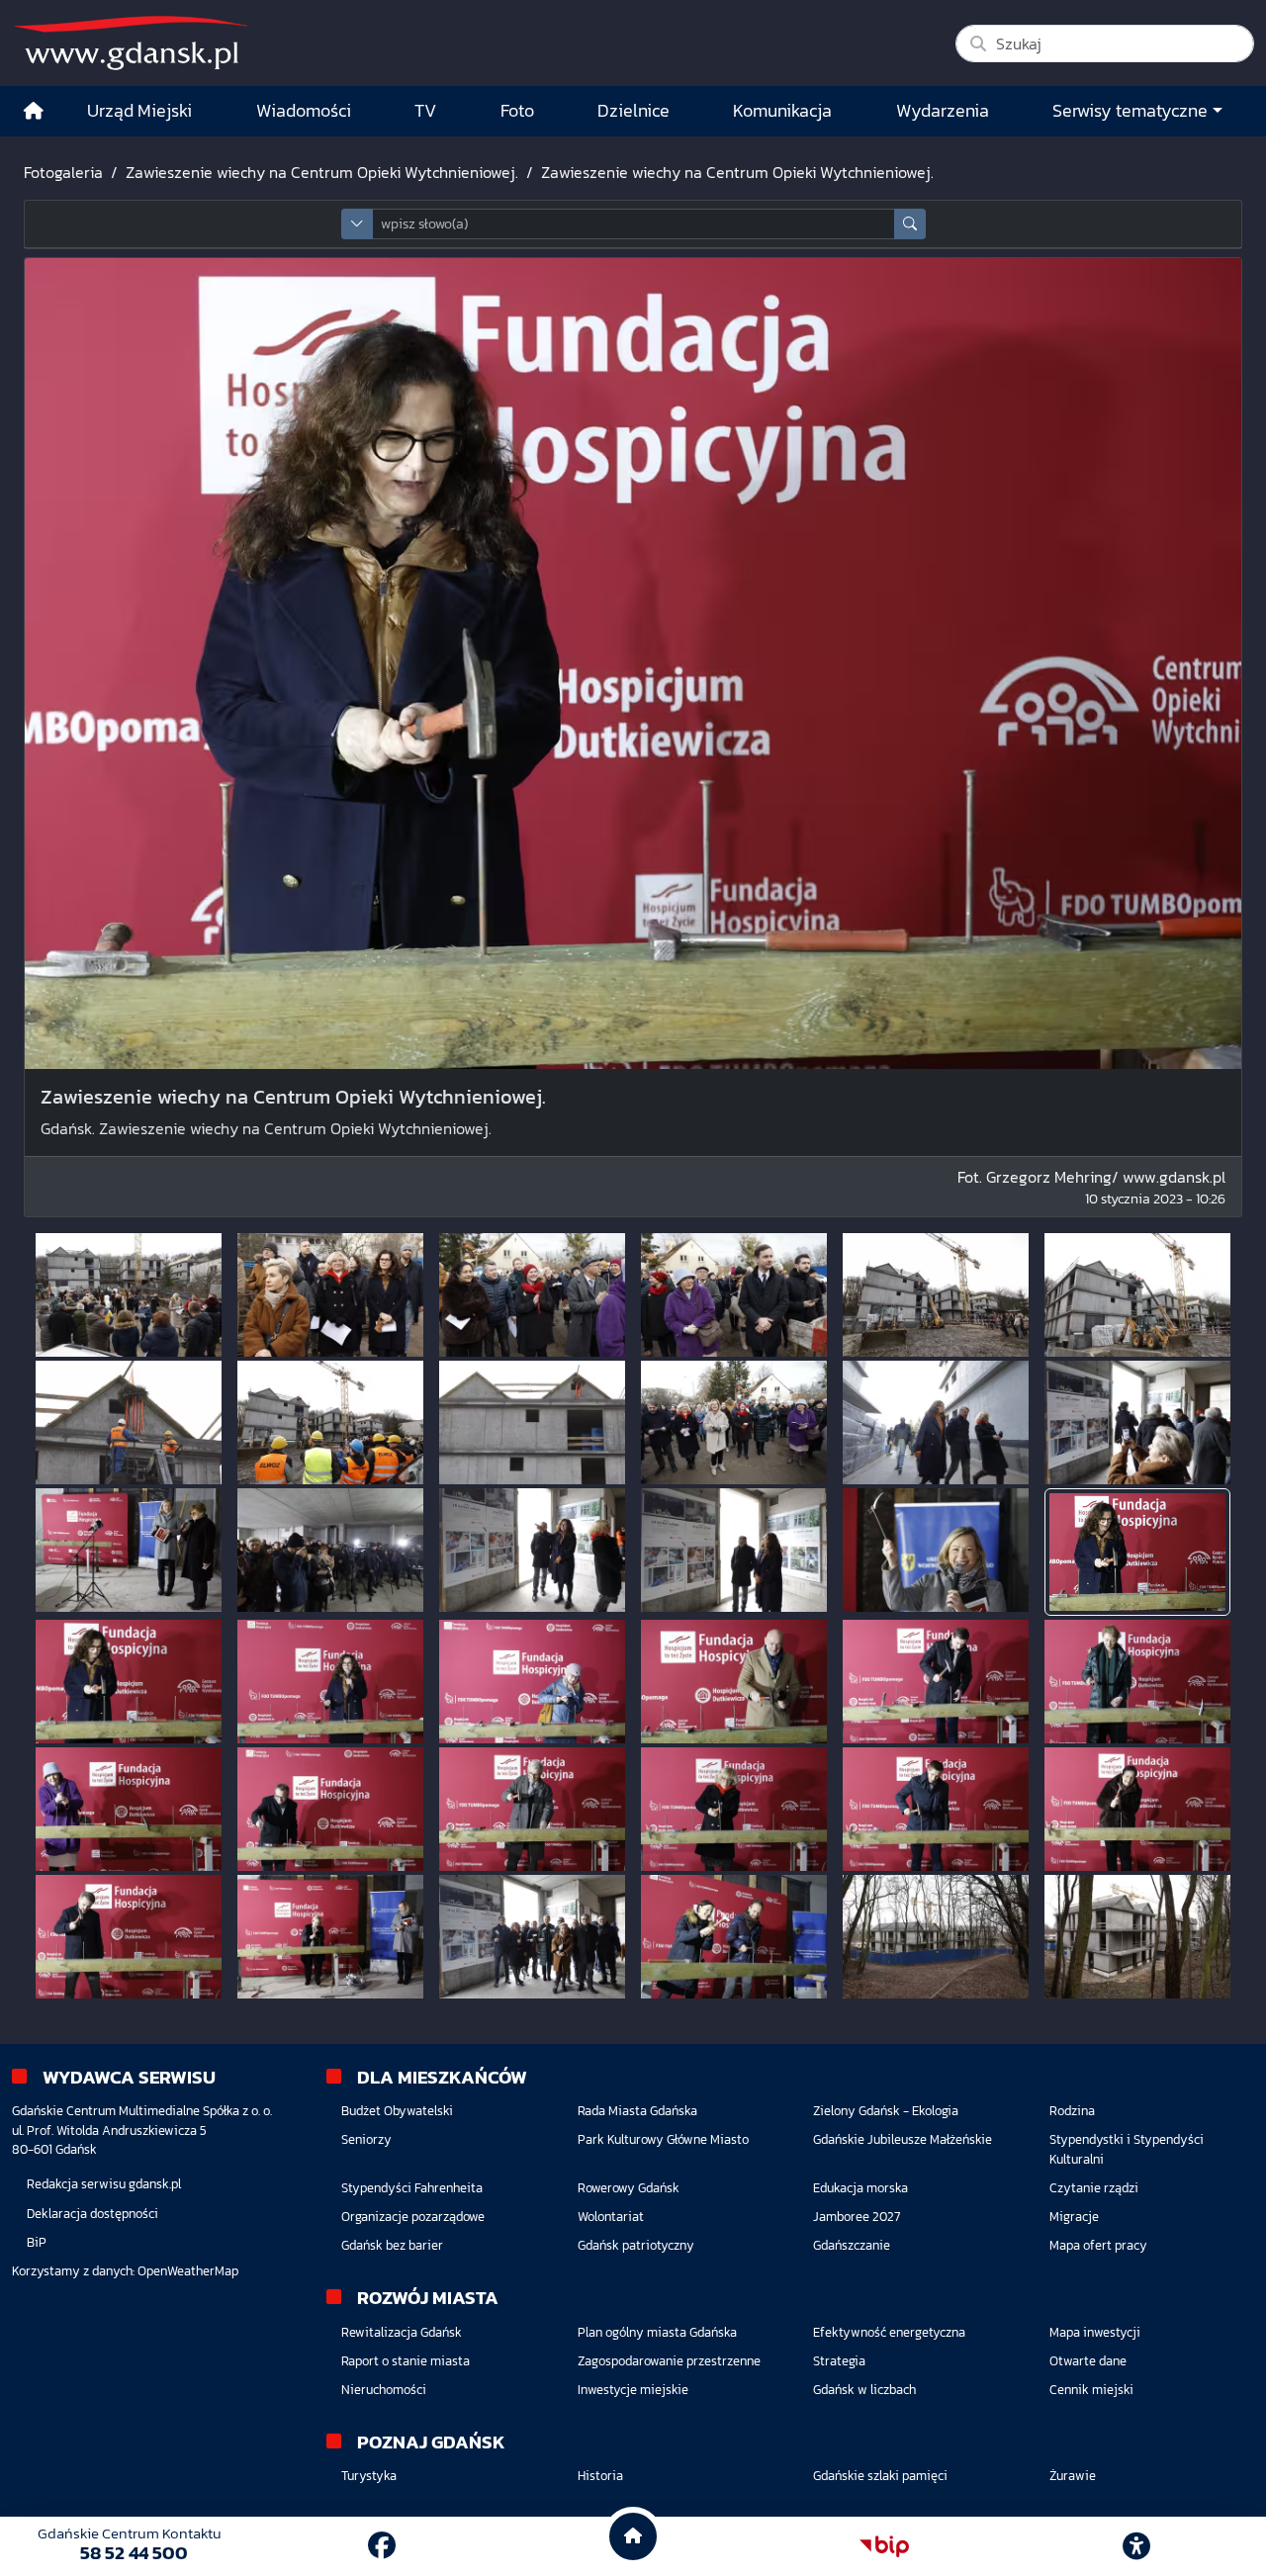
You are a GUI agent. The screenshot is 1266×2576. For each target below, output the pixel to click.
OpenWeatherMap (188, 2271)
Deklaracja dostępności (92, 2214)
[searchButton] (910, 224)
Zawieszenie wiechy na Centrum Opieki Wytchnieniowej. (322, 172)
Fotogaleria (63, 172)
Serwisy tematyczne (1130, 111)
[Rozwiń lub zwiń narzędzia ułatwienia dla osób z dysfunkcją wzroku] (1136, 2546)
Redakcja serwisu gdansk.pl (104, 2184)
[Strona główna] (34, 111)
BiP (37, 2242)
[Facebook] (382, 2545)
